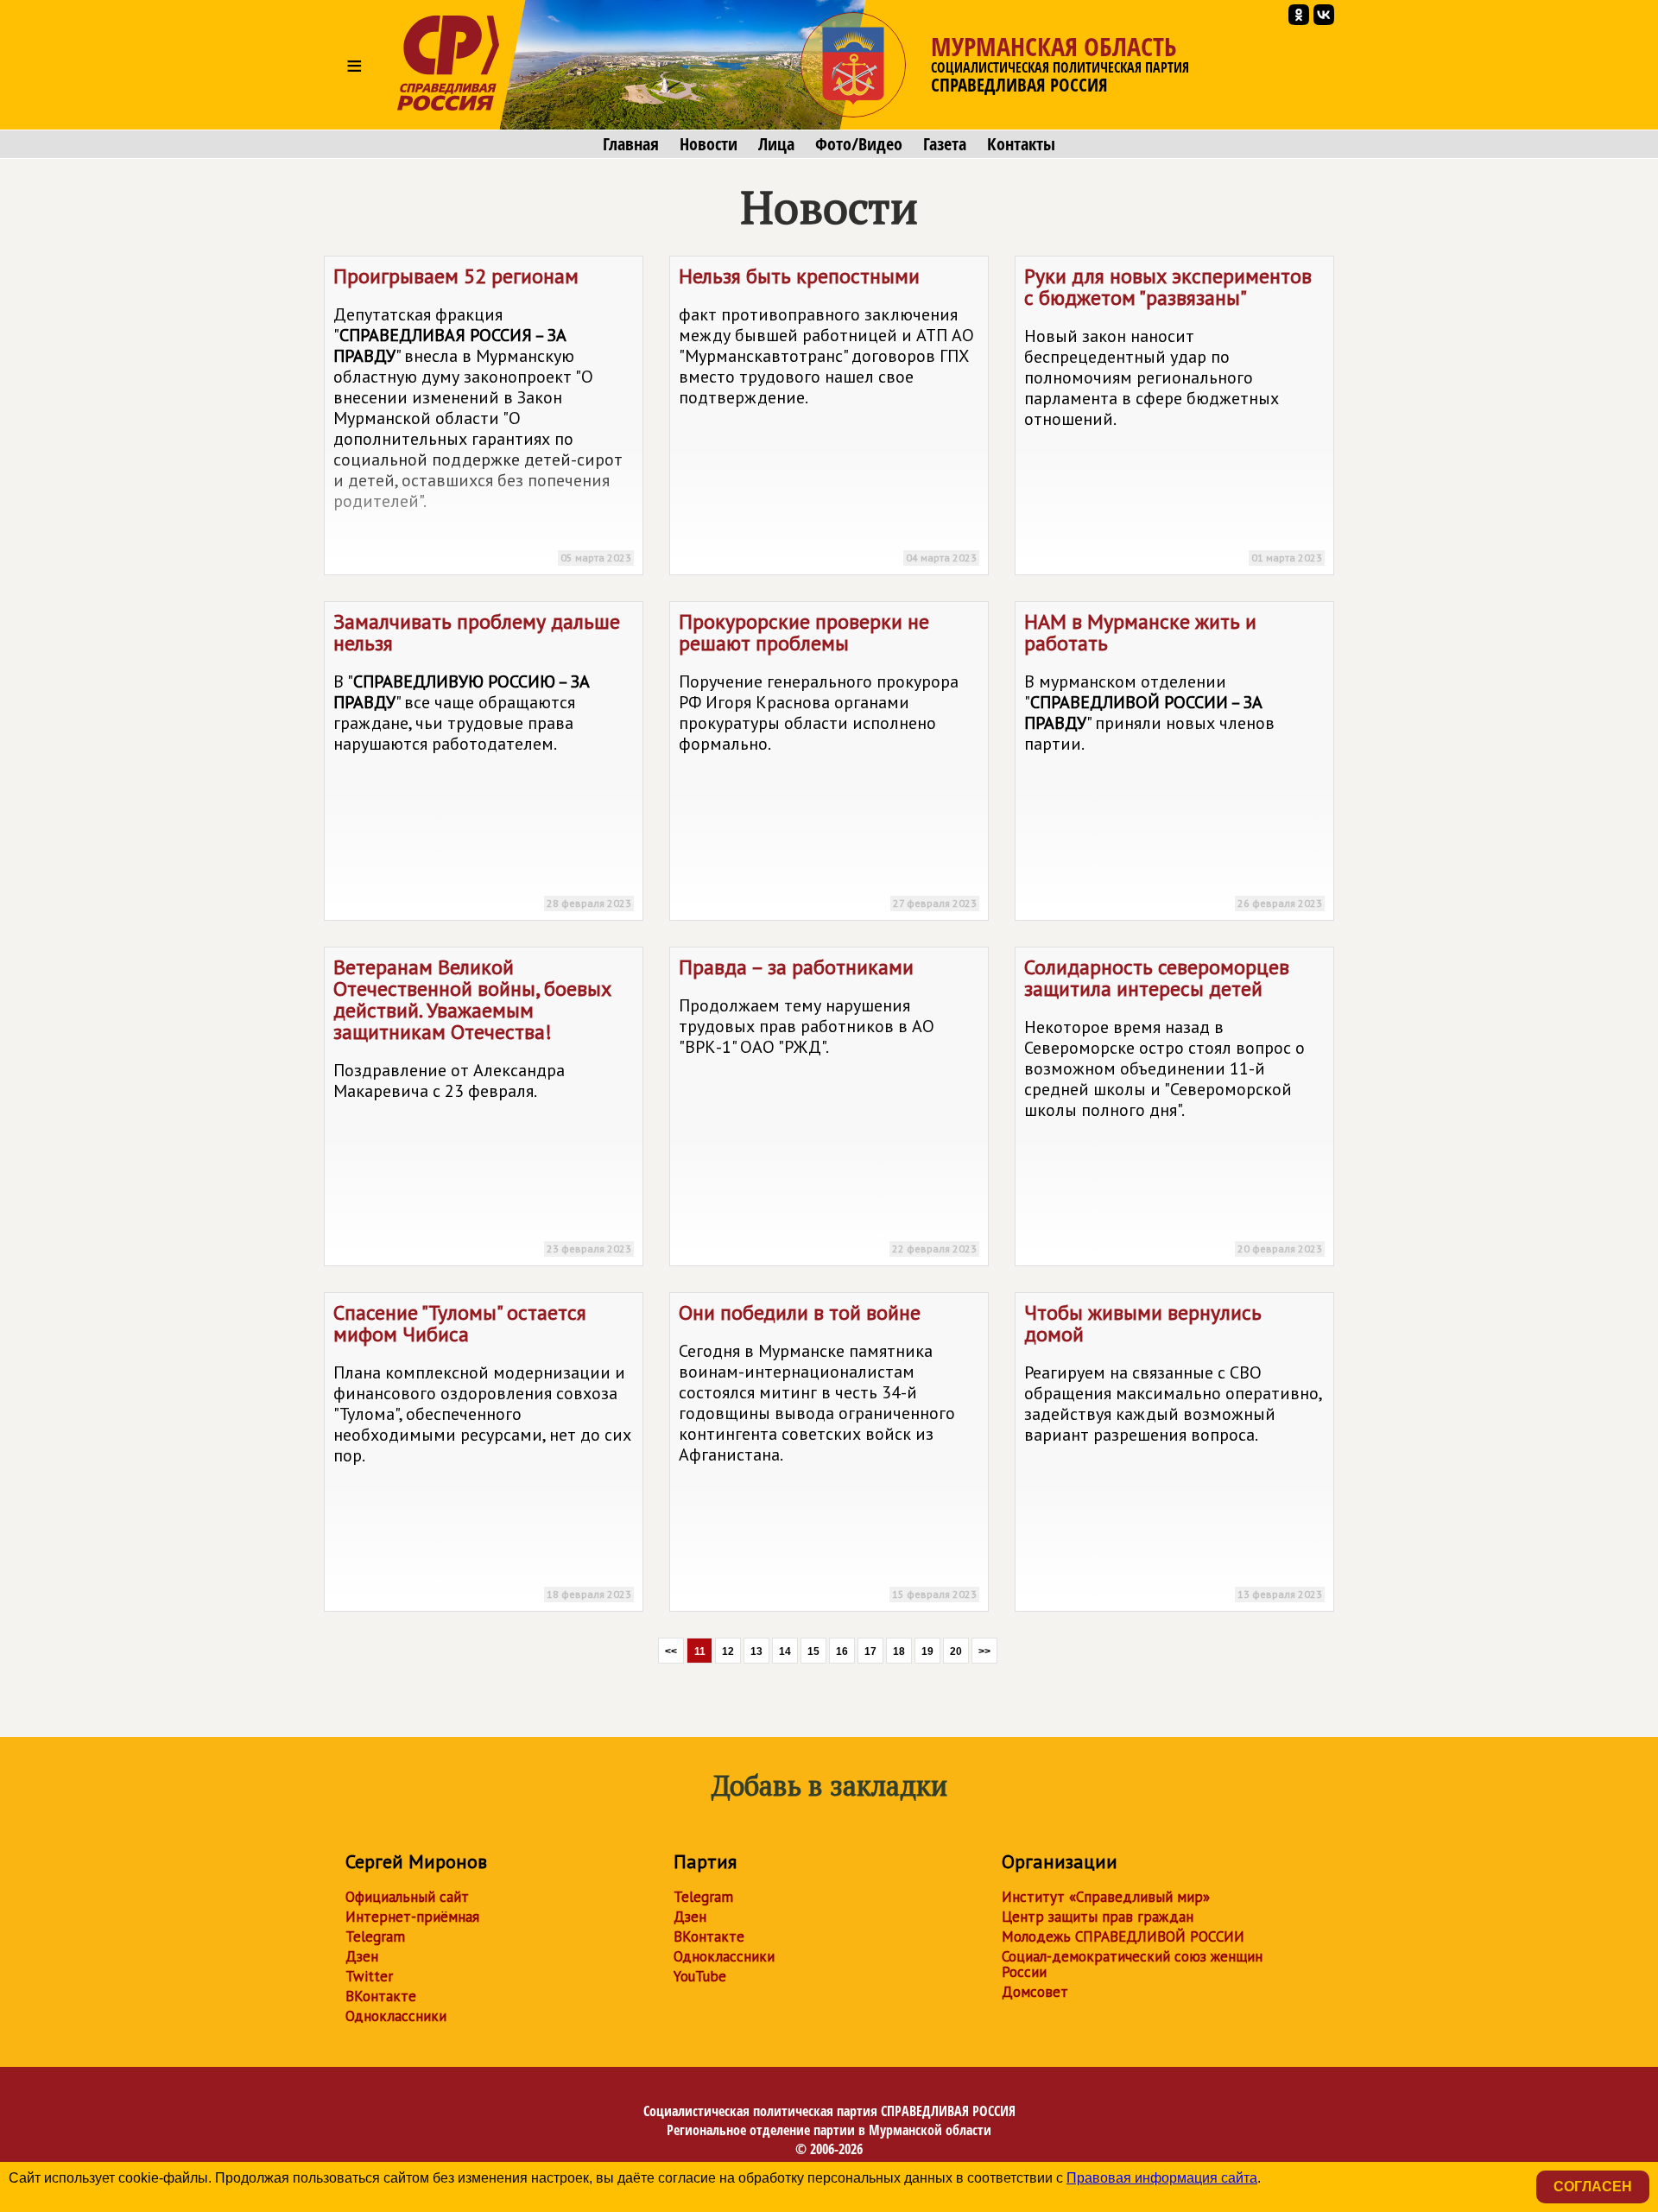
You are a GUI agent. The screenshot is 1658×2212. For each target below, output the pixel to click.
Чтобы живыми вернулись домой (1173, 1450)
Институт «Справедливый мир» (1106, 1897)
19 (927, 1651)
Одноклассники (396, 2016)
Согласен (1593, 2187)
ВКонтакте (381, 1996)
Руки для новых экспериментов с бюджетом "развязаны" (1173, 413)
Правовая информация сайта (1162, 2178)
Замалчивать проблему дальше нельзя (482, 759)
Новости (709, 144)
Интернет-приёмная (412, 1917)
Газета (945, 144)
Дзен (362, 1956)
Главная (631, 144)
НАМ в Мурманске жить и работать (1173, 759)
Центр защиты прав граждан (1098, 1917)
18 (899, 1651)
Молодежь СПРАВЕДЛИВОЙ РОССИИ (1123, 1936)
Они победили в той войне (828, 1450)
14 (785, 1651)
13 (756, 1651)
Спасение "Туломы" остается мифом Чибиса (482, 1450)
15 (813, 1651)
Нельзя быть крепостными (828, 413)
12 (728, 1651)
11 (700, 1651)
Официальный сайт (407, 1897)
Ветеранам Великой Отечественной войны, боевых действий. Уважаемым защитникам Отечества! (482, 1104)
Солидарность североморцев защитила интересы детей (1173, 1104)
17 (870, 1651)
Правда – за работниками (828, 1104)
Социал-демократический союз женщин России (1132, 1964)
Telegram (375, 1936)
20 (956, 1651)
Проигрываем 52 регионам (482, 413)
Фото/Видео (859, 144)
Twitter (369, 1976)
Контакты (1021, 144)
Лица (776, 144)
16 (842, 1651)
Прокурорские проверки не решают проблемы (828, 759)
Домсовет (1035, 1992)
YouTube (700, 1976)
